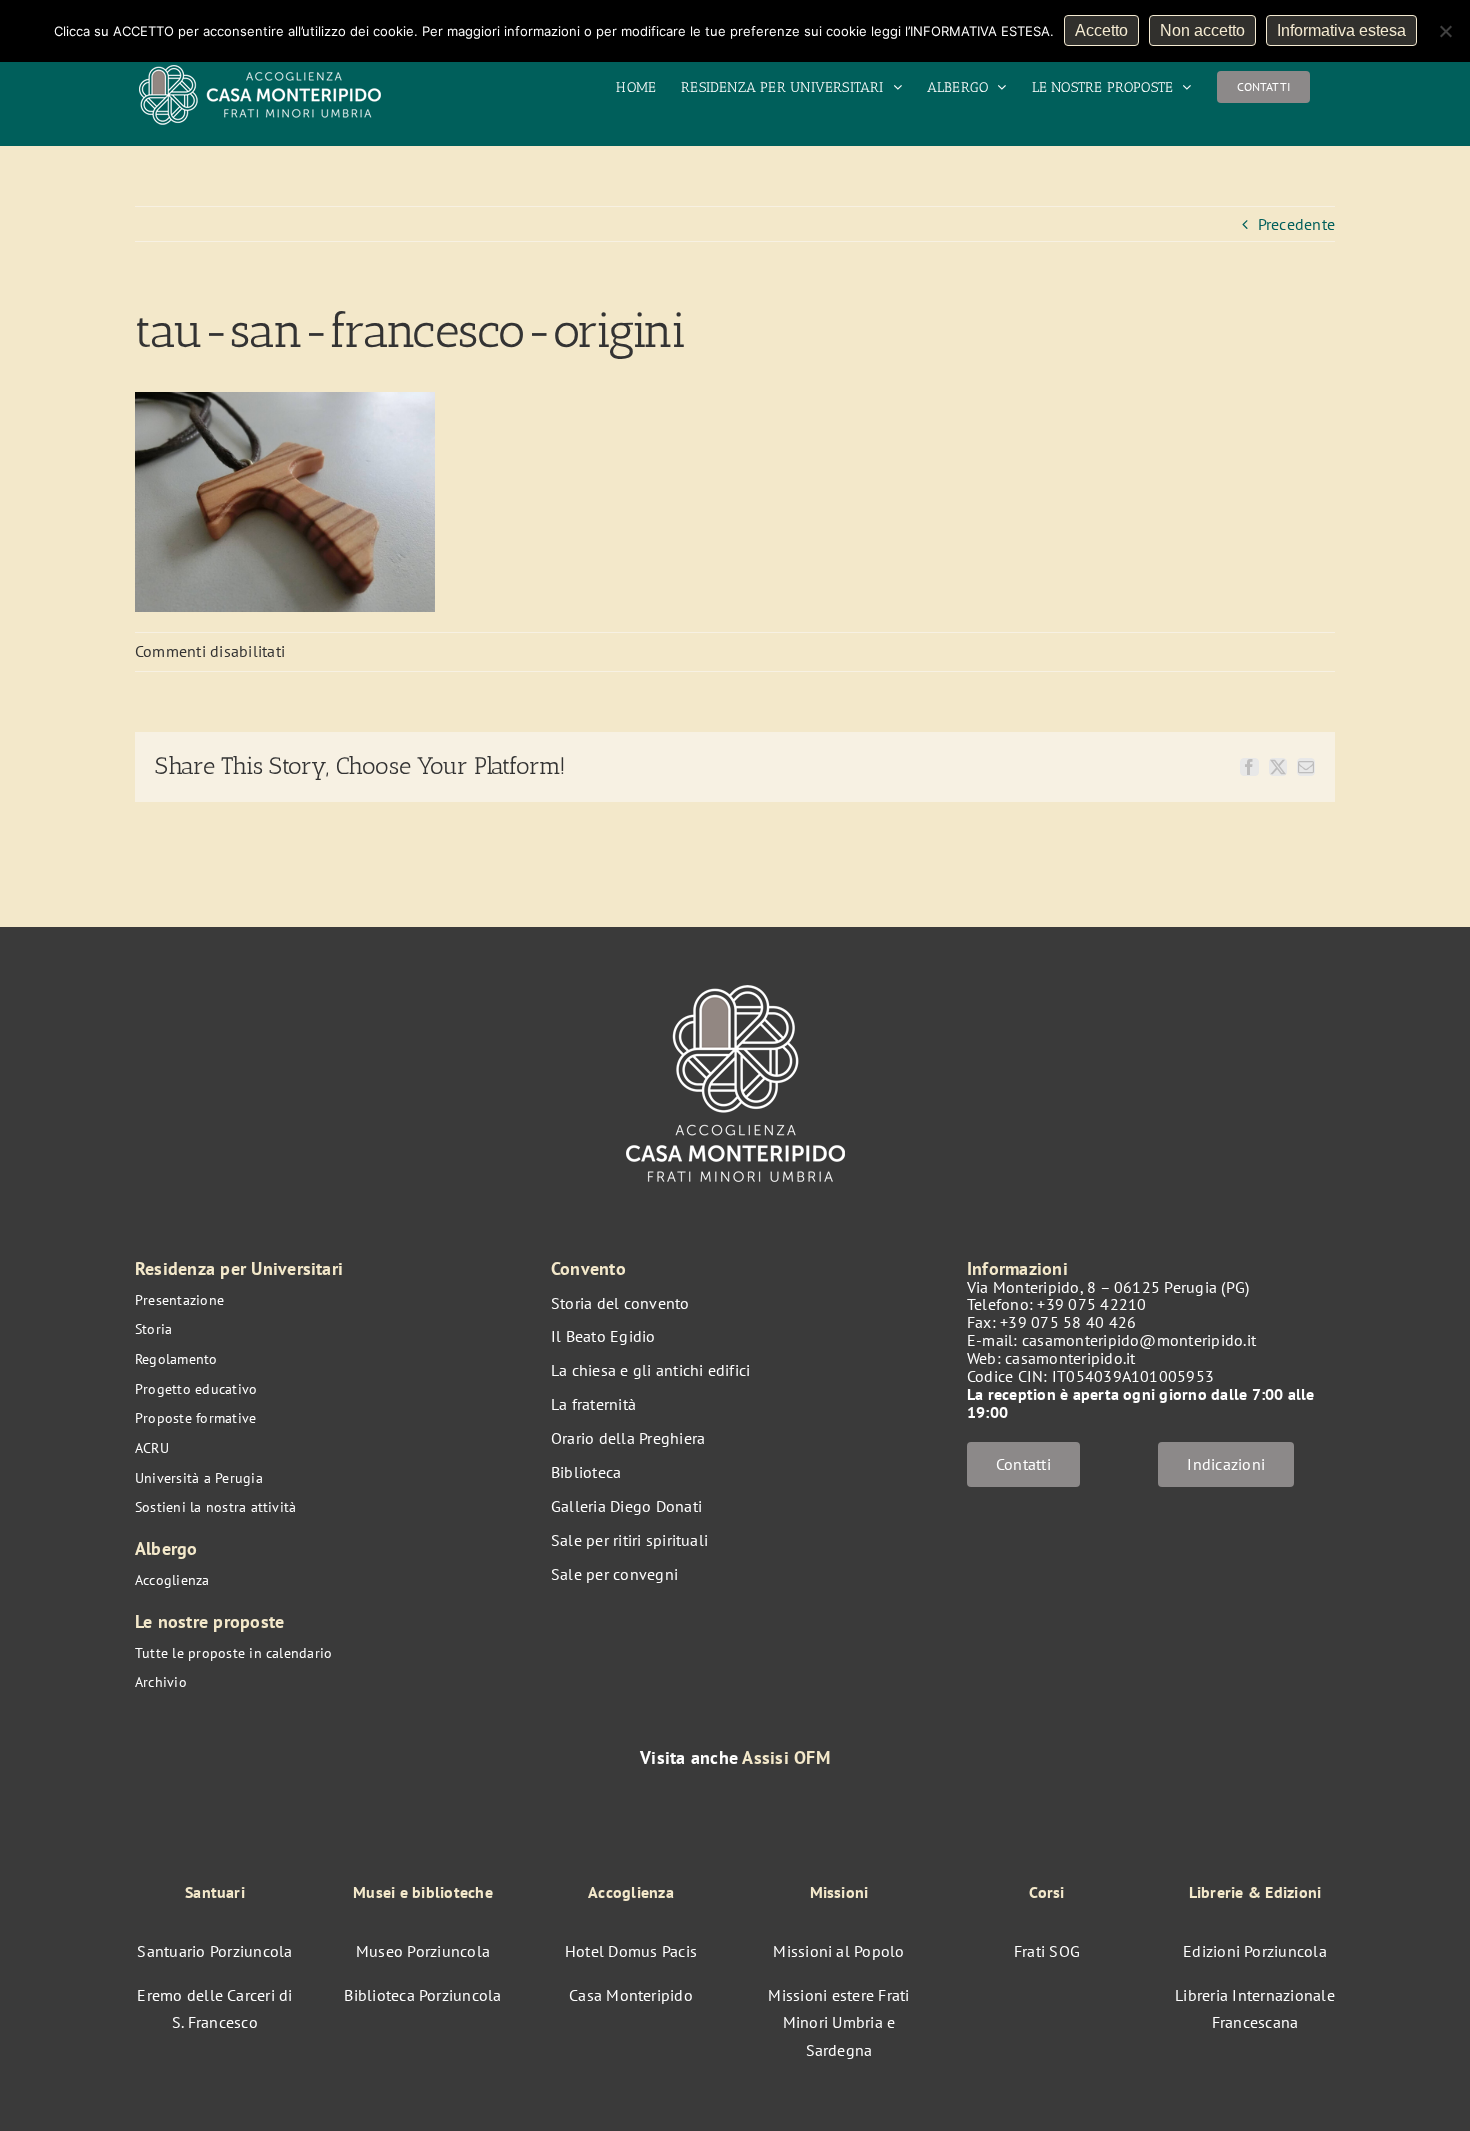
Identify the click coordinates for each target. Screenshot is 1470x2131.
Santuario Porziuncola (214, 1951)
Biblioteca (586, 1472)
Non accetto (1202, 30)
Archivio (161, 1682)
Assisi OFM (785, 1757)
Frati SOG (1047, 1951)
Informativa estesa (1341, 30)
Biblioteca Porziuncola (422, 1995)
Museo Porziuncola (423, 1951)
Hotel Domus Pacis (631, 1951)
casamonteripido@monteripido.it (1139, 1340)
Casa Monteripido (631, 1995)
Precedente (1296, 224)
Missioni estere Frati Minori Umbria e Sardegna (838, 2022)
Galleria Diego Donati (626, 1506)
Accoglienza (172, 1580)
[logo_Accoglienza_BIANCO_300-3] (735, 975)
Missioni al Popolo (838, 1951)
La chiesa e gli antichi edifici (650, 1370)
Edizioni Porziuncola (1255, 1951)
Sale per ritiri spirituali (629, 1540)
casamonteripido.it (1070, 1358)
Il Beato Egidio (603, 1336)
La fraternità (593, 1404)
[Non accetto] (1445, 31)
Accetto (1101, 30)
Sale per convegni (614, 1574)
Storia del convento (620, 1303)
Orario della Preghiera (628, 1438)
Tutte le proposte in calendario (233, 1653)
